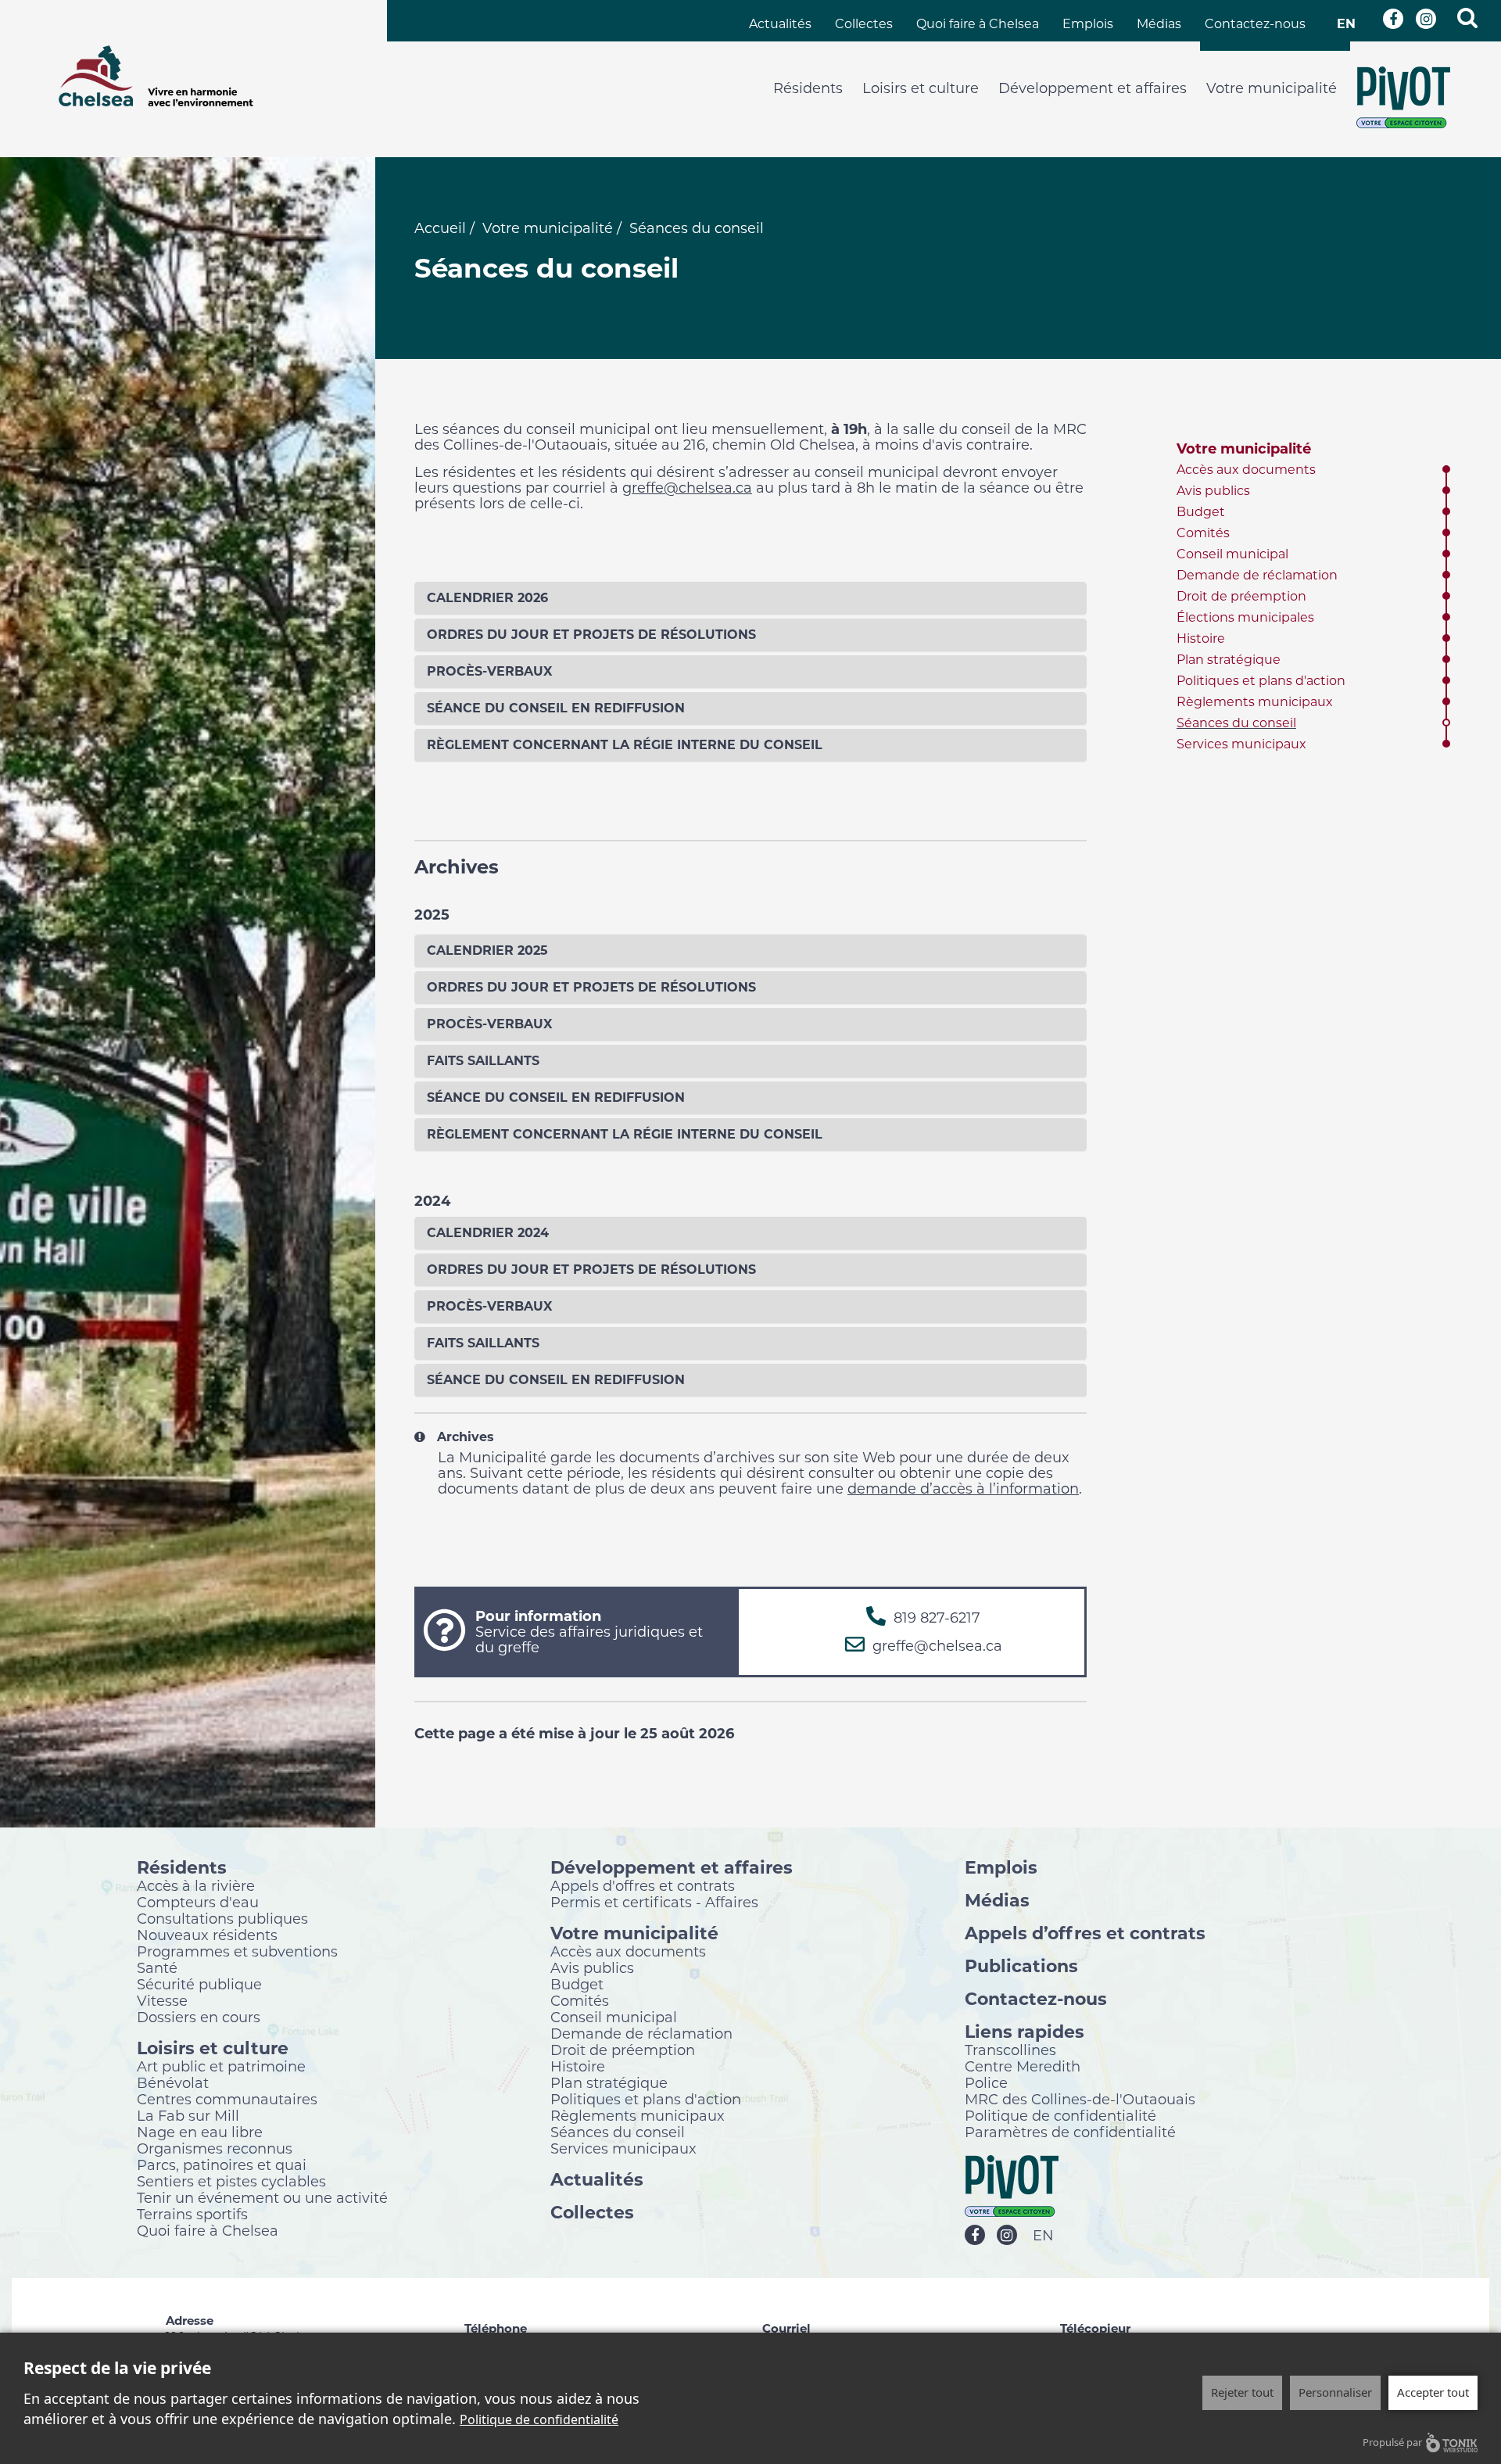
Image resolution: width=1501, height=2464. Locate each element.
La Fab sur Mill (188, 2115)
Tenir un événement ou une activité (262, 2197)
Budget (1201, 512)
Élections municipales (1245, 617)
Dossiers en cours (199, 2017)
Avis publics (1213, 491)
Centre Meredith (1023, 2066)
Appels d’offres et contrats (1085, 1933)
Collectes (864, 24)
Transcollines (1010, 2050)
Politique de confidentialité (1060, 2115)
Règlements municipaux (1255, 702)
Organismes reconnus (215, 2148)
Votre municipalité (1272, 88)
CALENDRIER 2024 (488, 1233)
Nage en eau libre (200, 2132)
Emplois (1088, 24)
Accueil (440, 228)
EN (1346, 24)
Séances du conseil (1236, 723)
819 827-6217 (937, 1618)
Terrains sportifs (192, 2214)
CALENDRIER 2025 (487, 950)
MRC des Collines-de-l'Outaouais (1080, 2099)
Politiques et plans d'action (1261, 681)
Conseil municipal (1232, 554)
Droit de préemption (1241, 596)
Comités (1203, 533)
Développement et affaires (1093, 88)
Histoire (1201, 638)
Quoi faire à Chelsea (978, 24)
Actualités (780, 24)
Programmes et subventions (237, 1951)
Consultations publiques (222, 1918)
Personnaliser (1335, 2392)
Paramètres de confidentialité (1070, 2132)
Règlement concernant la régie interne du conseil (625, 745)
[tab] (750, 598)
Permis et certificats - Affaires (654, 1902)
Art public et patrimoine (221, 2066)
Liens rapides (1025, 2031)
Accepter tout (1433, 2392)
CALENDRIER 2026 (487, 598)
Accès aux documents (1246, 470)
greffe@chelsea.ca (687, 488)
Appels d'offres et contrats (643, 1885)
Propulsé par (1392, 2442)
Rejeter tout (1242, 2392)
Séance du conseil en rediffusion (556, 708)
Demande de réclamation (1257, 575)
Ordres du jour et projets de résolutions (591, 635)
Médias (1159, 24)
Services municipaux (1241, 744)
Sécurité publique (199, 1984)
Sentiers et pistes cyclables (231, 2181)
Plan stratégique (1229, 660)
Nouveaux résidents (207, 1935)
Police (986, 2082)
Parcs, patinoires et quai (222, 2165)
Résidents (808, 88)
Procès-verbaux (489, 671)
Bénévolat (173, 2082)
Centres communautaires (227, 2099)
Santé (157, 1967)
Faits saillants (483, 1061)
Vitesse (162, 2000)
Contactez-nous (1255, 24)
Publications (1021, 1965)
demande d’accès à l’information (963, 1489)
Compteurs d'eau (198, 1902)
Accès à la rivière (196, 1885)
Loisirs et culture (921, 88)
